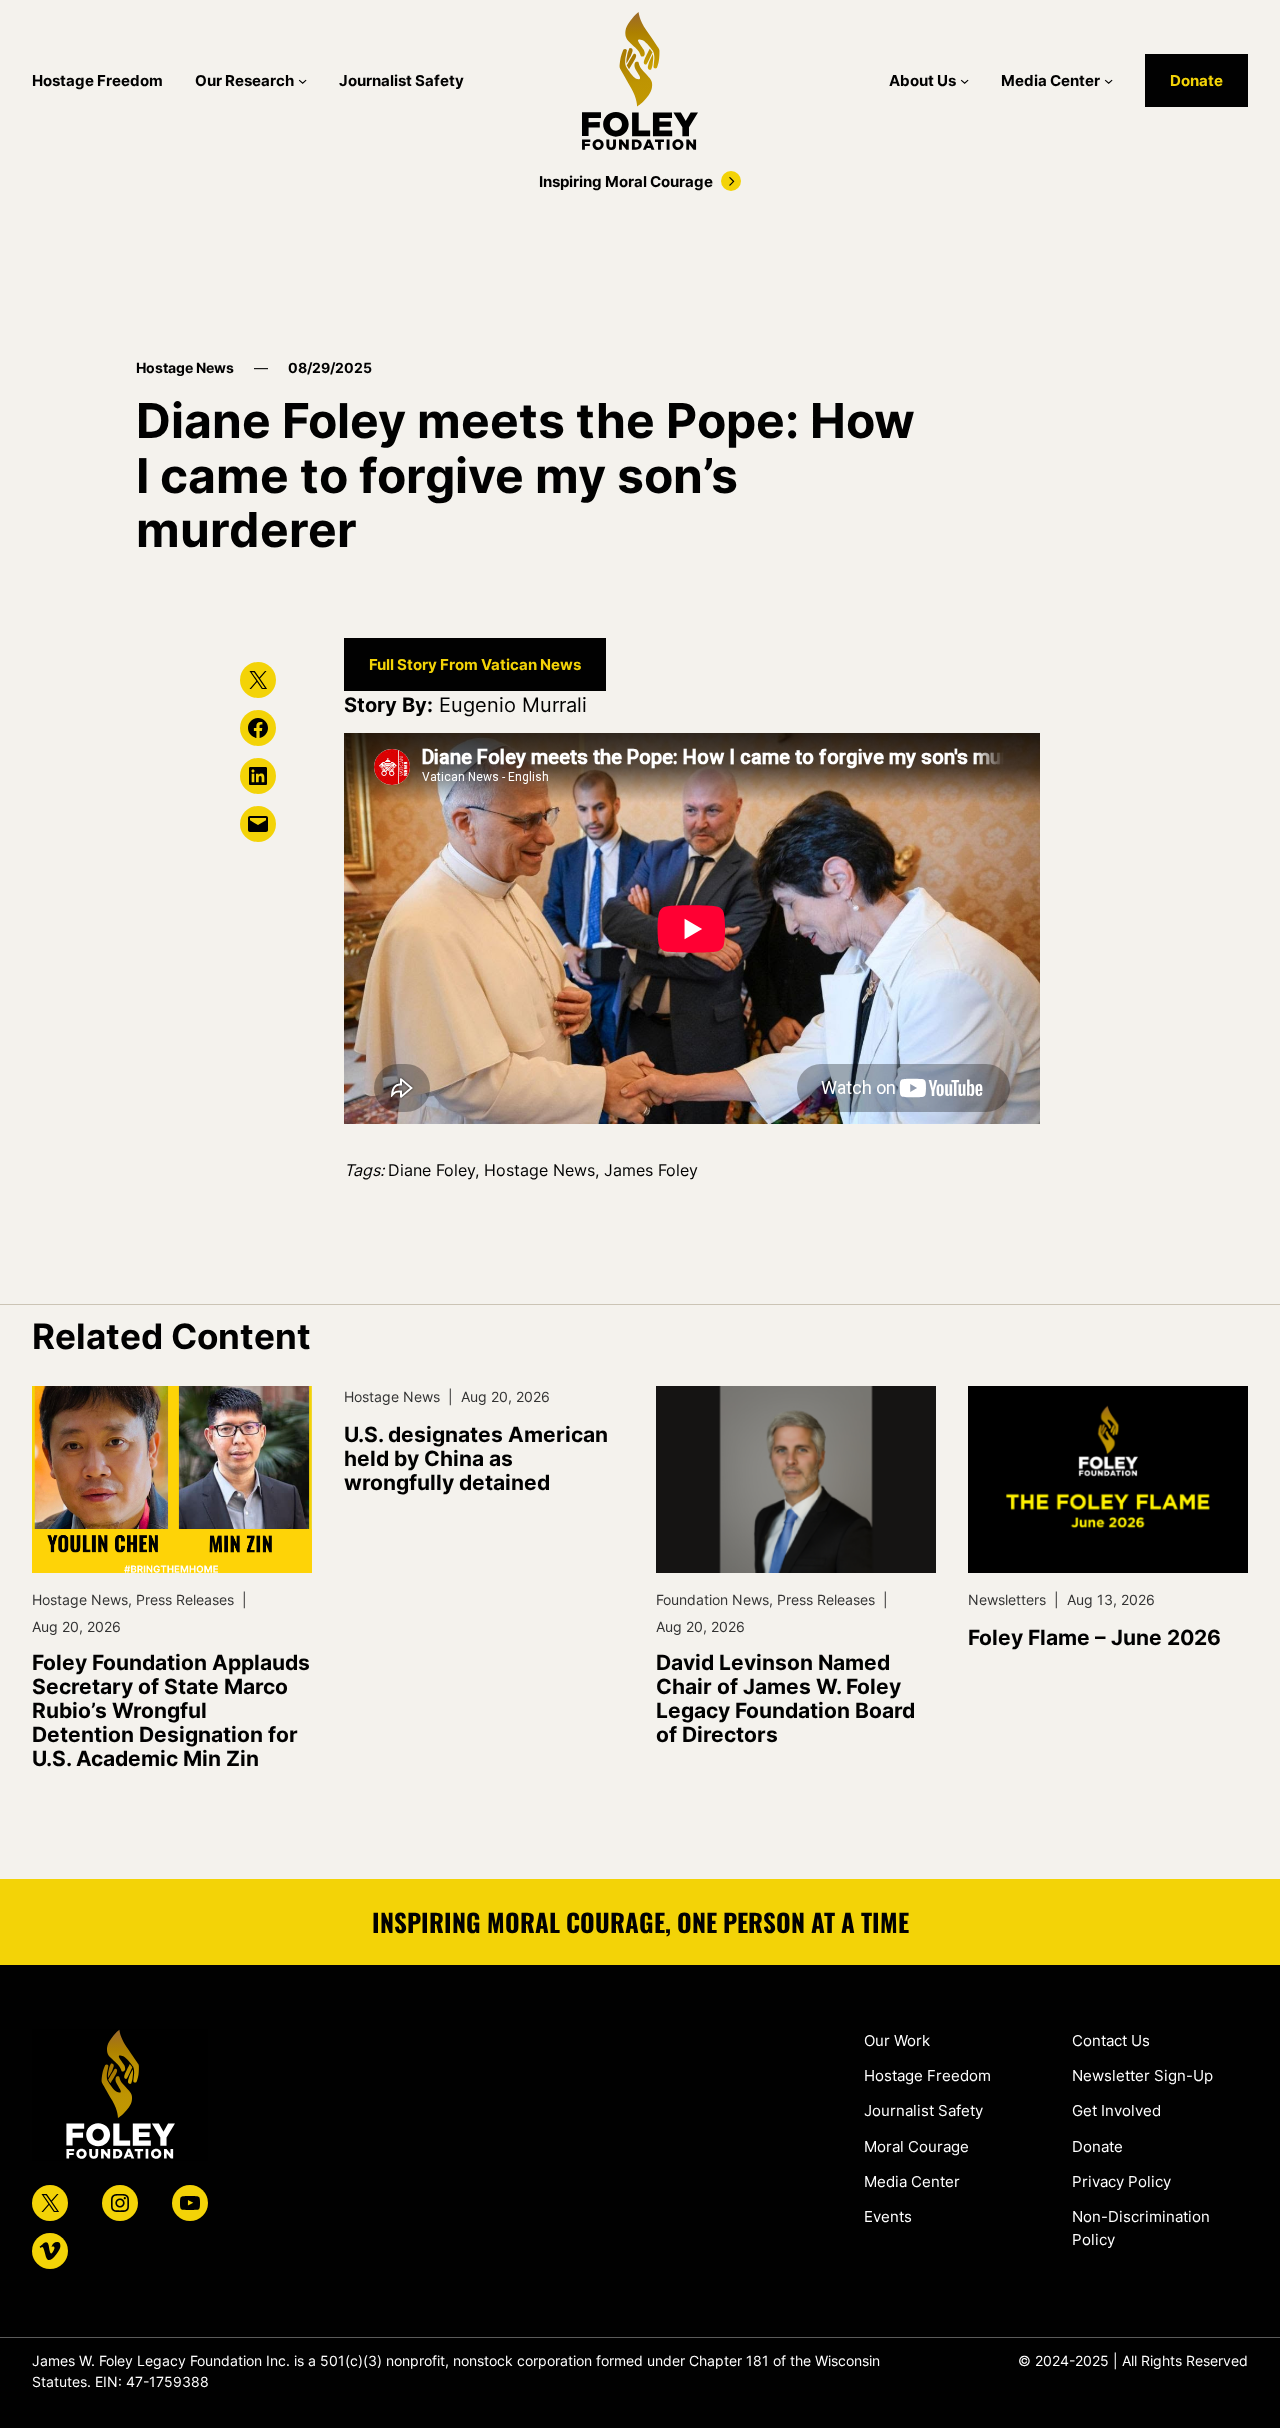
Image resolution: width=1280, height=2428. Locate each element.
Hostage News (185, 367)
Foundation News (712, 1599)
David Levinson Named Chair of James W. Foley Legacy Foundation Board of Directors (785, 1699)
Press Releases (185, 1599)
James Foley (651, 1170)
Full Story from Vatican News (475, 664)
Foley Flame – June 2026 (1094, 1638)
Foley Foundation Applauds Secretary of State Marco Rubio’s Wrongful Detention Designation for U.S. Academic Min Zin (171, 1711)
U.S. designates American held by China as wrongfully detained (476, 1459)
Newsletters (1007, 1599)
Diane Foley (431, 1170)
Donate (1196, 80)
